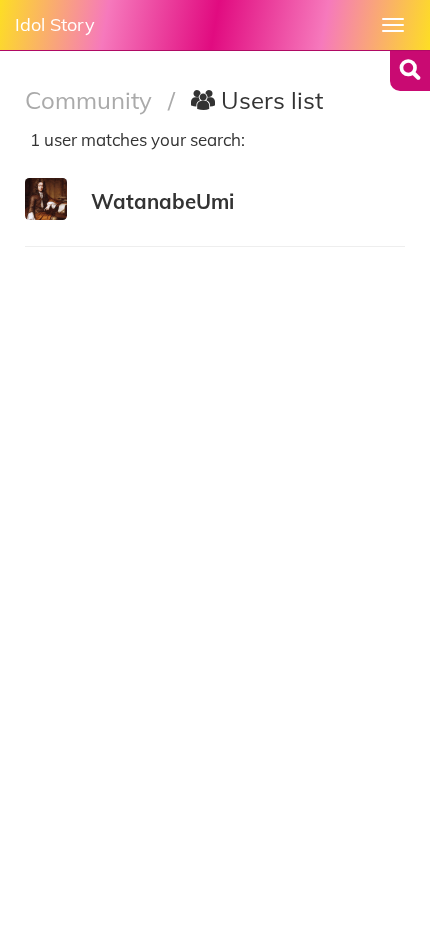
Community (91, 100)
